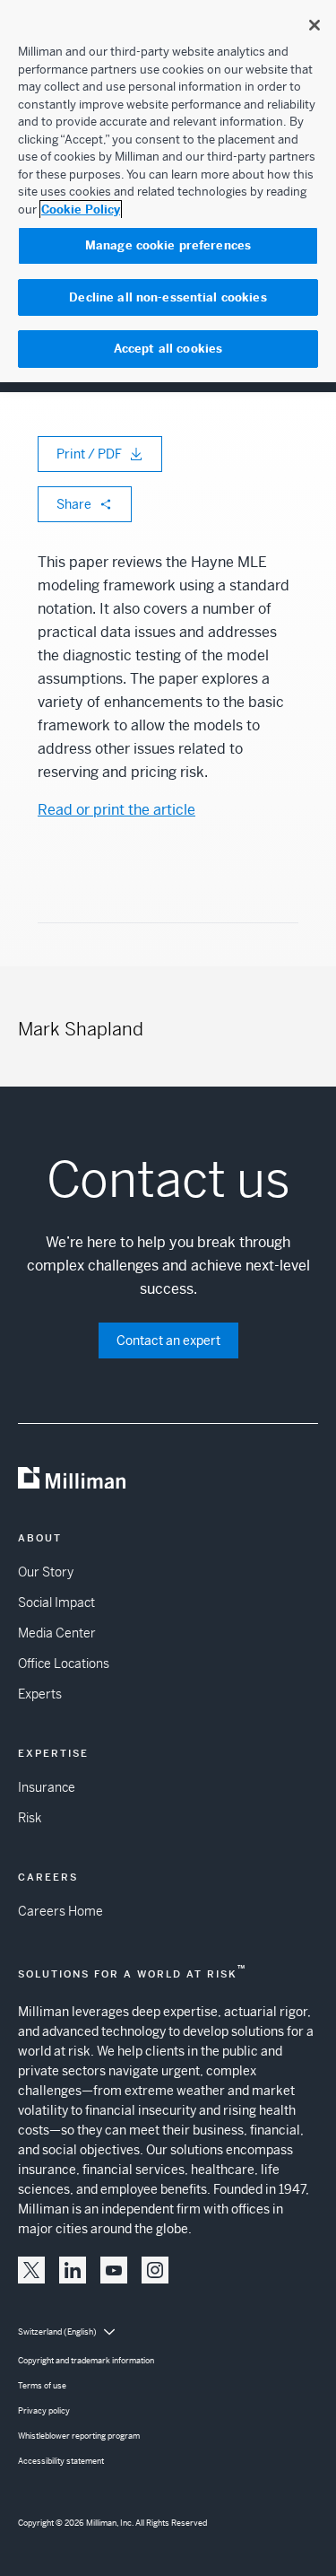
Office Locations (64, 1663)
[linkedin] (73, 2270)
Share (74, 504)
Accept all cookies (168, 349)
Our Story (46, 1572)
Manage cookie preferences (168, 245)
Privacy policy (44, 2411)
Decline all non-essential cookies (168, 297)
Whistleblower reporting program (79, 2436)
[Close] (314, 25)
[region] (168, 191)
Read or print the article (116, 810)
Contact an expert (168, 1340)
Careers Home (60, 1911)
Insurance (47, 1787)
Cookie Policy (81, 210)
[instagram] (155, 2270)
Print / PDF (89, 454)
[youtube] (114, 2270)
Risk (30, 1818)
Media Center (57, 1633)
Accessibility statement (61, 2461)
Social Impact (56, 1602)
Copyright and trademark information (86, 2361)
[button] (31, 2270)
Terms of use (42, 2386)
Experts (40, 1694)
